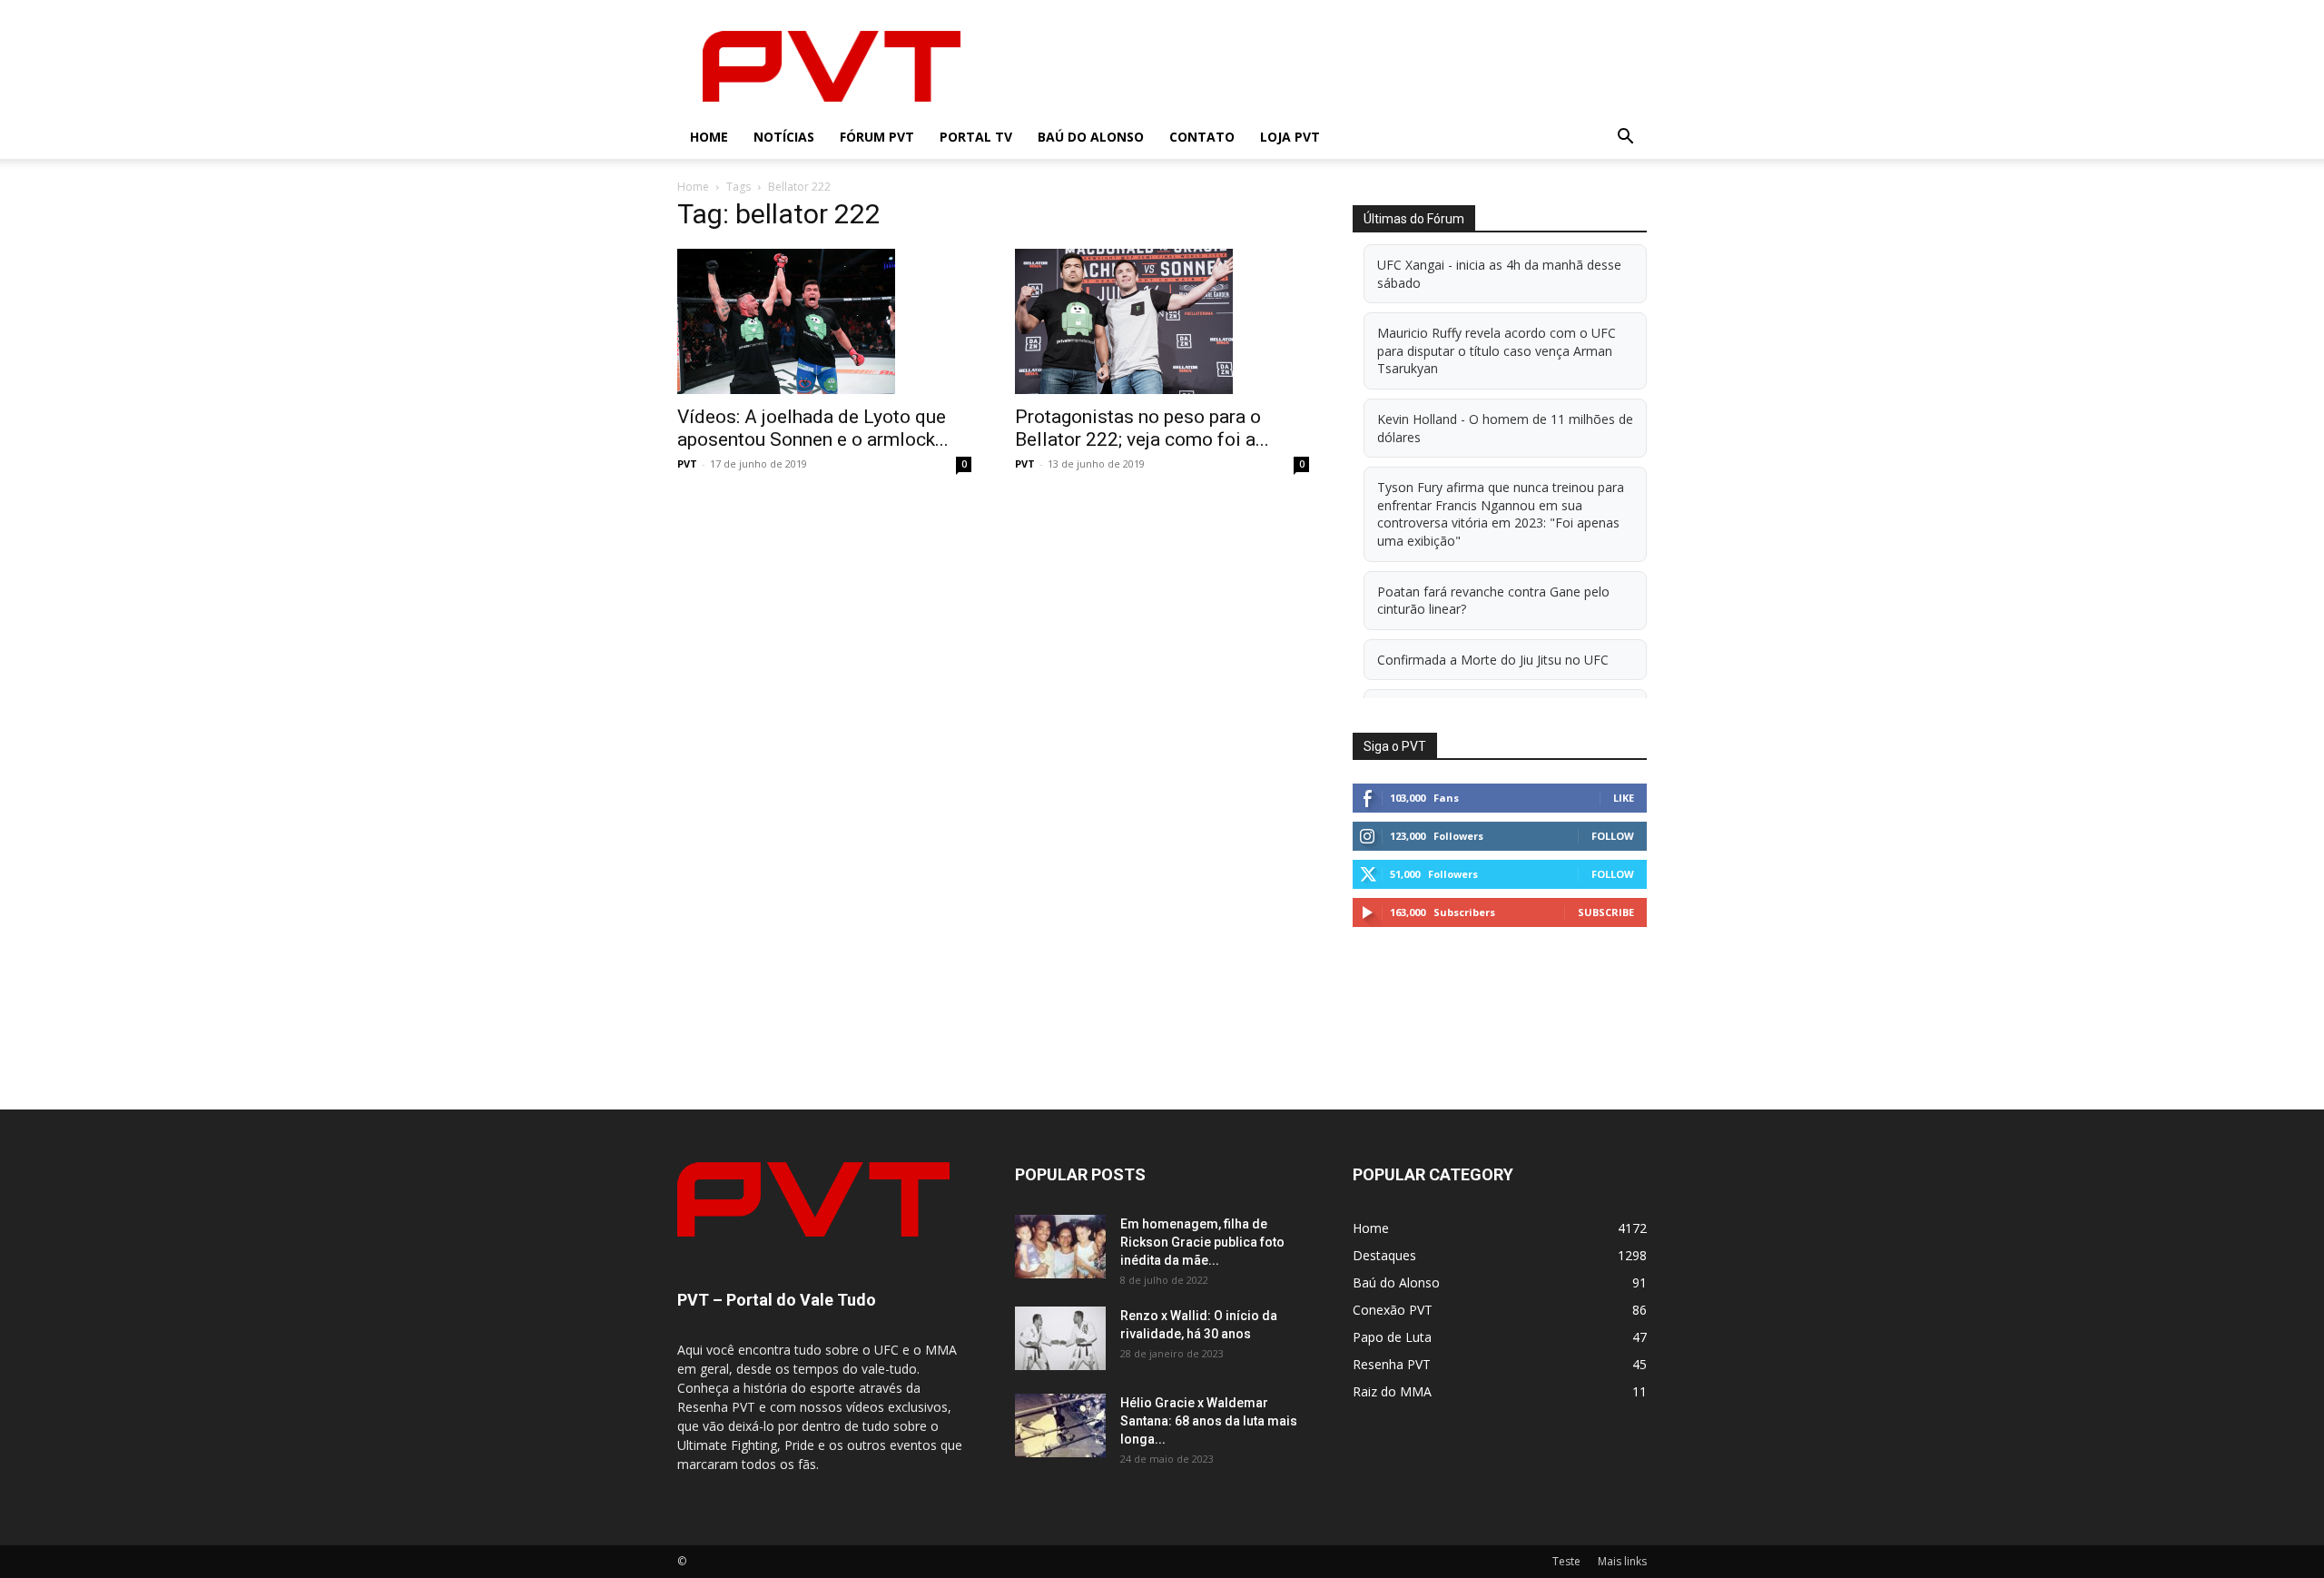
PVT (687, 464)
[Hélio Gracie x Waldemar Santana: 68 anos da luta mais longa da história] (1060, 1425)
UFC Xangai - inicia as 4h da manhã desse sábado (1499, 274)
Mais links (1622, 1561)
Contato (1202, 137)
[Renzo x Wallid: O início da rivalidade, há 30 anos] (1060, 1338)
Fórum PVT (877, 137)
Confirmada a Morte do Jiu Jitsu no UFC (1493, 660)
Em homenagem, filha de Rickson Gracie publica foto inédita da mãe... (1202, 1242)
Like (1624, 798)
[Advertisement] (1316, 66)
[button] (1625, 138)
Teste (1566, 1561)
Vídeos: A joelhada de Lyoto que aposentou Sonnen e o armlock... (813, 428)
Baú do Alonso (1091, 137)
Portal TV (976, 137)
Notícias (784, 137)
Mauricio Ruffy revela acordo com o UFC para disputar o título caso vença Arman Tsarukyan (1497, 350)
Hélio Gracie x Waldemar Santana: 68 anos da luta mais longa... (1209, 1421)
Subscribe (1606, 912)
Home (709, 137)
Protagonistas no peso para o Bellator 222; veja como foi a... (1142, 428)
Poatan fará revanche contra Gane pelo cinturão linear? (1493, 601)
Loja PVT (1290, 137)
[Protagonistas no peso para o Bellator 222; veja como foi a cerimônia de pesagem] (1162, 321)
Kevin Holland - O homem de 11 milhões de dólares (1505, 428)
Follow (1613, 836)
